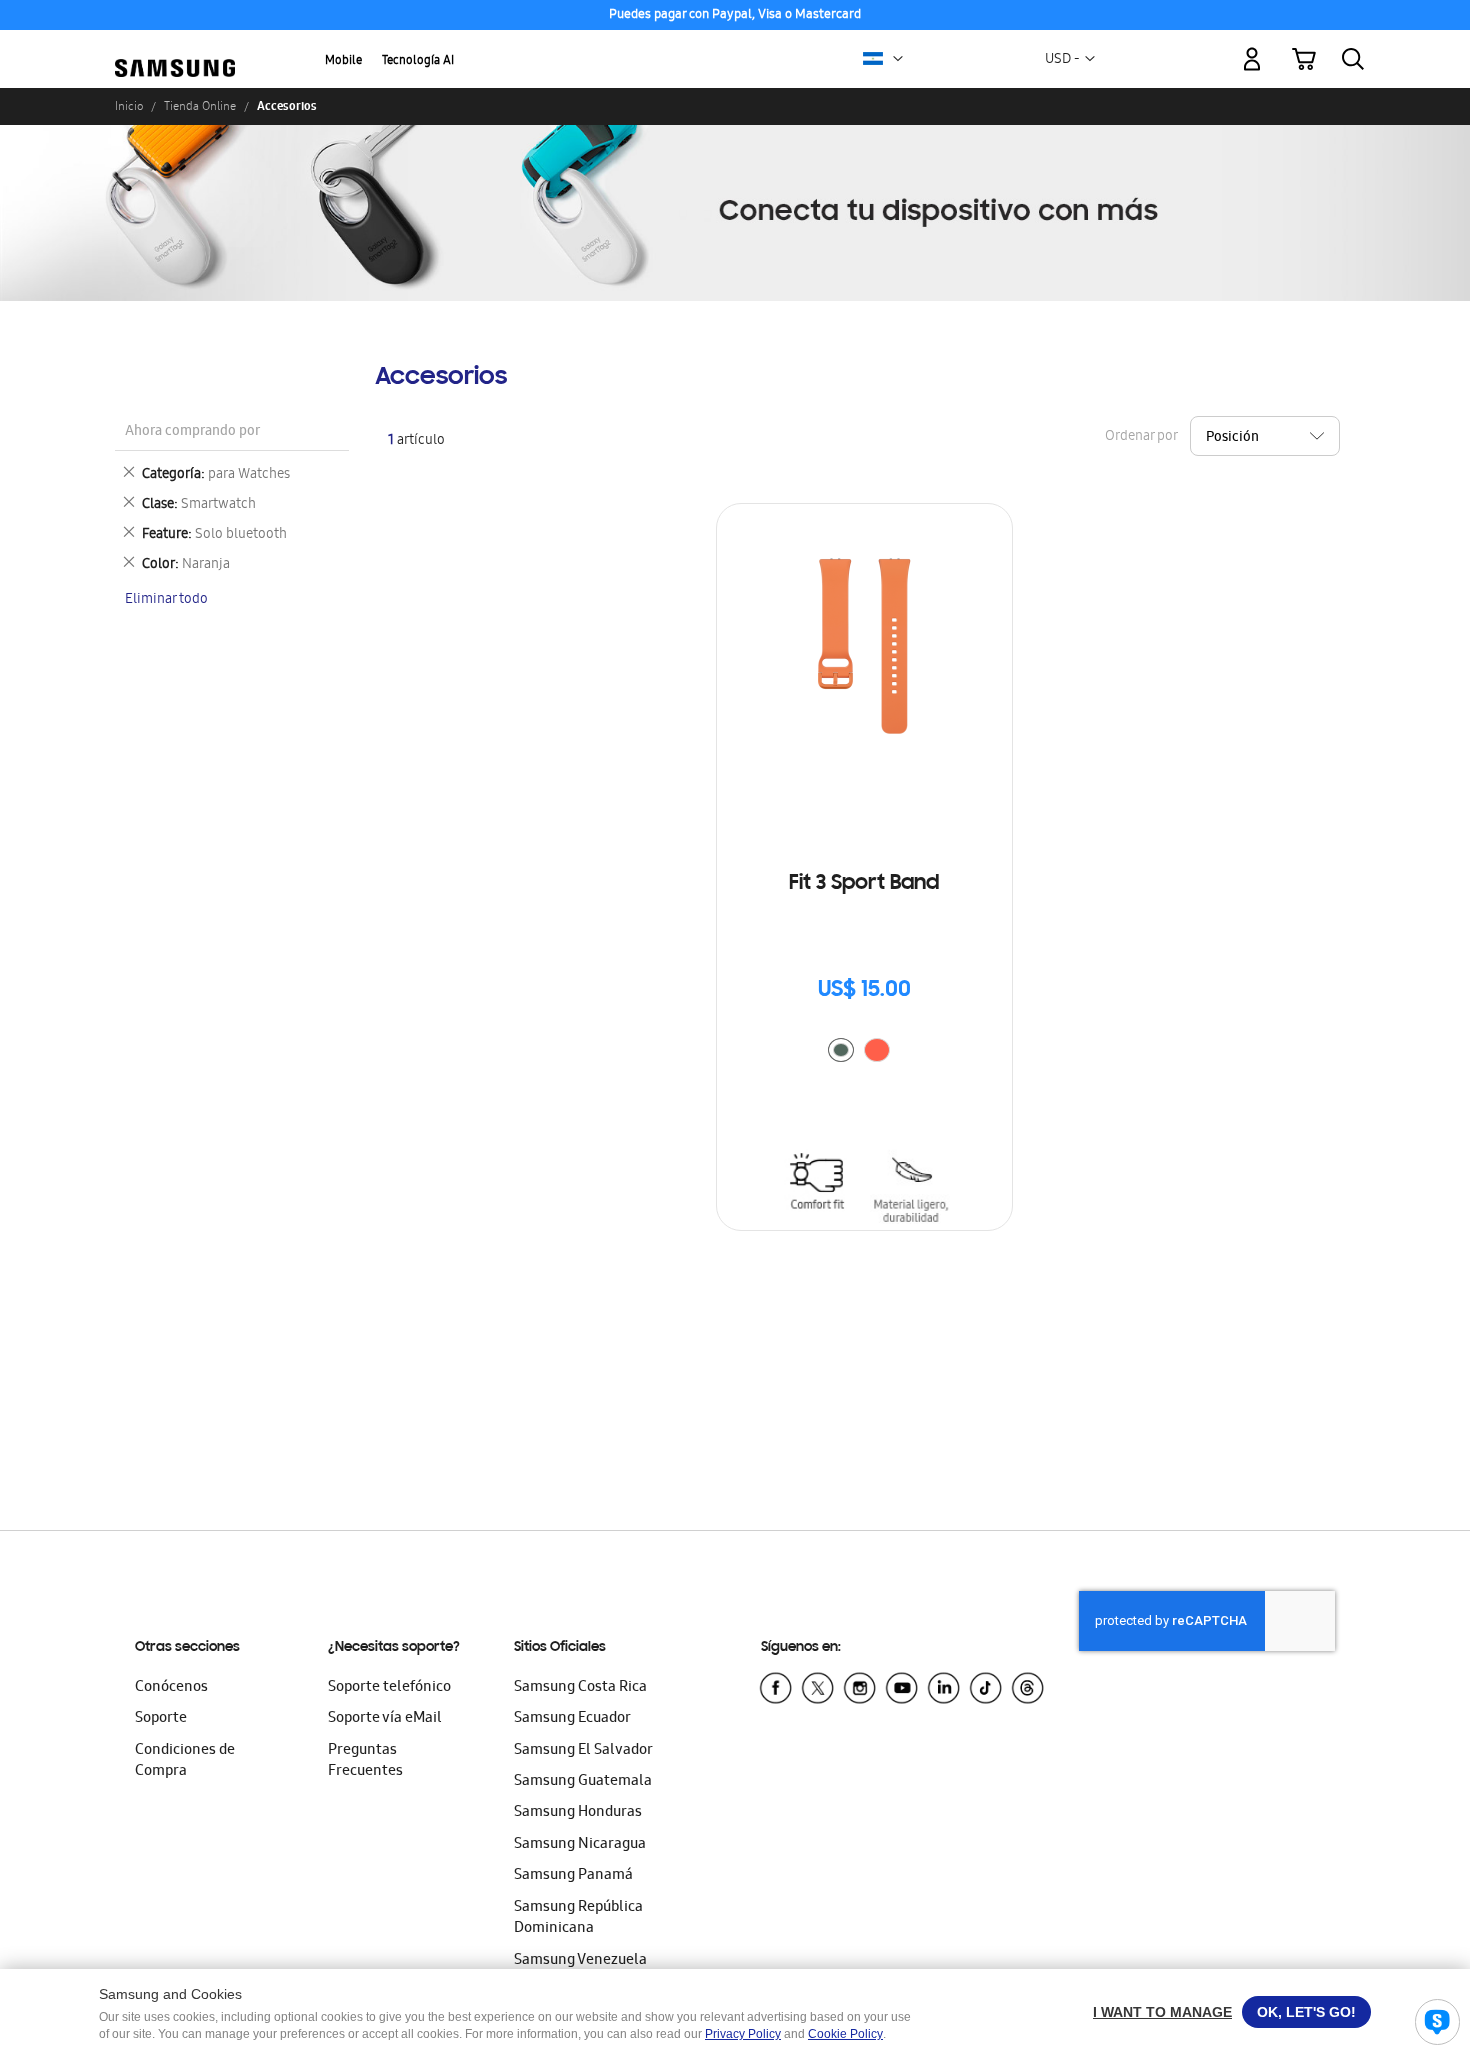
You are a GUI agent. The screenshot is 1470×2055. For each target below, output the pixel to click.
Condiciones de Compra (185, 1761)
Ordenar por (1141, 436)
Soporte (161, 1719)
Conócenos (171, 1688)
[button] (898, 59)
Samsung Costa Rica (580, 1688)
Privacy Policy (743, 2034)
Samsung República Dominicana (578, 1918)
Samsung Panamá (573, 1876)
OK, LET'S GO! (1306, 2012)
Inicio (129, 106)
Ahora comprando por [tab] (192, 432)
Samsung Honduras (578, 1813)
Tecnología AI (418, 61)
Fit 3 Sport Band (864, 884)
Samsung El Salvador (583, 1751)
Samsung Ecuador (572, 1719)
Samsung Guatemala (583, 1782)
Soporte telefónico (389, 1688)
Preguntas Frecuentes (365, 1761)
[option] (841, 1050)
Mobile (343, 61)
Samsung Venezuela (580, 1961)
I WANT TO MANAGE (1162, 2012)
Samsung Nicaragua (580, 1845)
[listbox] (864, 1052)
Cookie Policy (845, 2034)
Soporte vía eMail (385, 1719)
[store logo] (175, 48)
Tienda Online (200, 106)
